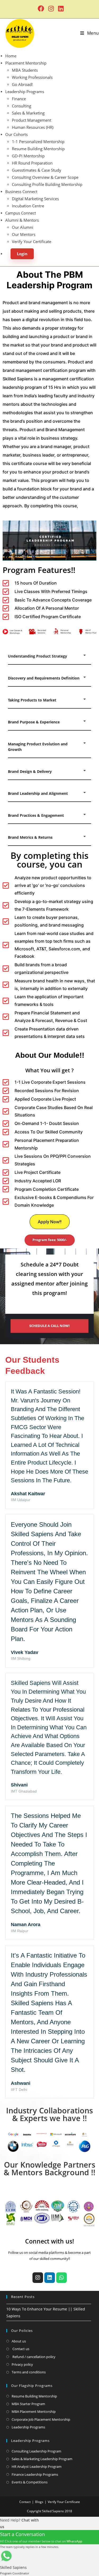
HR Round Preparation (32, 163)
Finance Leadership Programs (35, 2474)
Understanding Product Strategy (37, 656)
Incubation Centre (28, 206)
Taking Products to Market (32, 700)
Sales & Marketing (28, 113)
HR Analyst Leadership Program (37, 2466)
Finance (19, 99)
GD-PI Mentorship (28, 156)
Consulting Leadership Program (36, 2451)
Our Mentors (24, 234)
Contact (25, 2502)
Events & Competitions (30, 2482)
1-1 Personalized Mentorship (38, 142)
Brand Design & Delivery (30, 771)
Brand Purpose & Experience (34, 722)
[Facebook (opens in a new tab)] (41, 8)
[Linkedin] (50, 2278)
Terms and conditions (29, 2372)
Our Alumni (23, 227)
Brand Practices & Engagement (36, 815)
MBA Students (25, 70)
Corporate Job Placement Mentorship (41, 2419)
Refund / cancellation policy (34, 2357)
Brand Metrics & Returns (30, 837)
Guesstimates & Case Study (37, 170)
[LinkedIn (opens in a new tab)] (60, 8)
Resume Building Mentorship (38, 149)
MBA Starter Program (28, 2404)
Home (11, 56)
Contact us (20, 2349)
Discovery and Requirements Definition (44, 678)
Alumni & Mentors (22, 220)
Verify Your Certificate (32, 241)
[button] (49, 656)
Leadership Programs (25, 92)
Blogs (39, 2502)
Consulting (22, 106)
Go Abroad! (22, 84)
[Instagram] (38, 2278)
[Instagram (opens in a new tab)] (51, 8)
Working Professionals (32, 77)
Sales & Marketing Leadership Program (42, 2459)
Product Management (32, 120)
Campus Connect (21, 213)
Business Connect (21, 192)
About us (19, 2341)
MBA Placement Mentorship (34, 2411)
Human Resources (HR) (33, 127)
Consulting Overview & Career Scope (45, 177)
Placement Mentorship (26, 63)
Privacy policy (22, 2364)
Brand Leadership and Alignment (38, 793)
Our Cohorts (16, 134)
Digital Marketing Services (35, 199)
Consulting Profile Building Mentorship (47, 184)
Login (22, 254)
